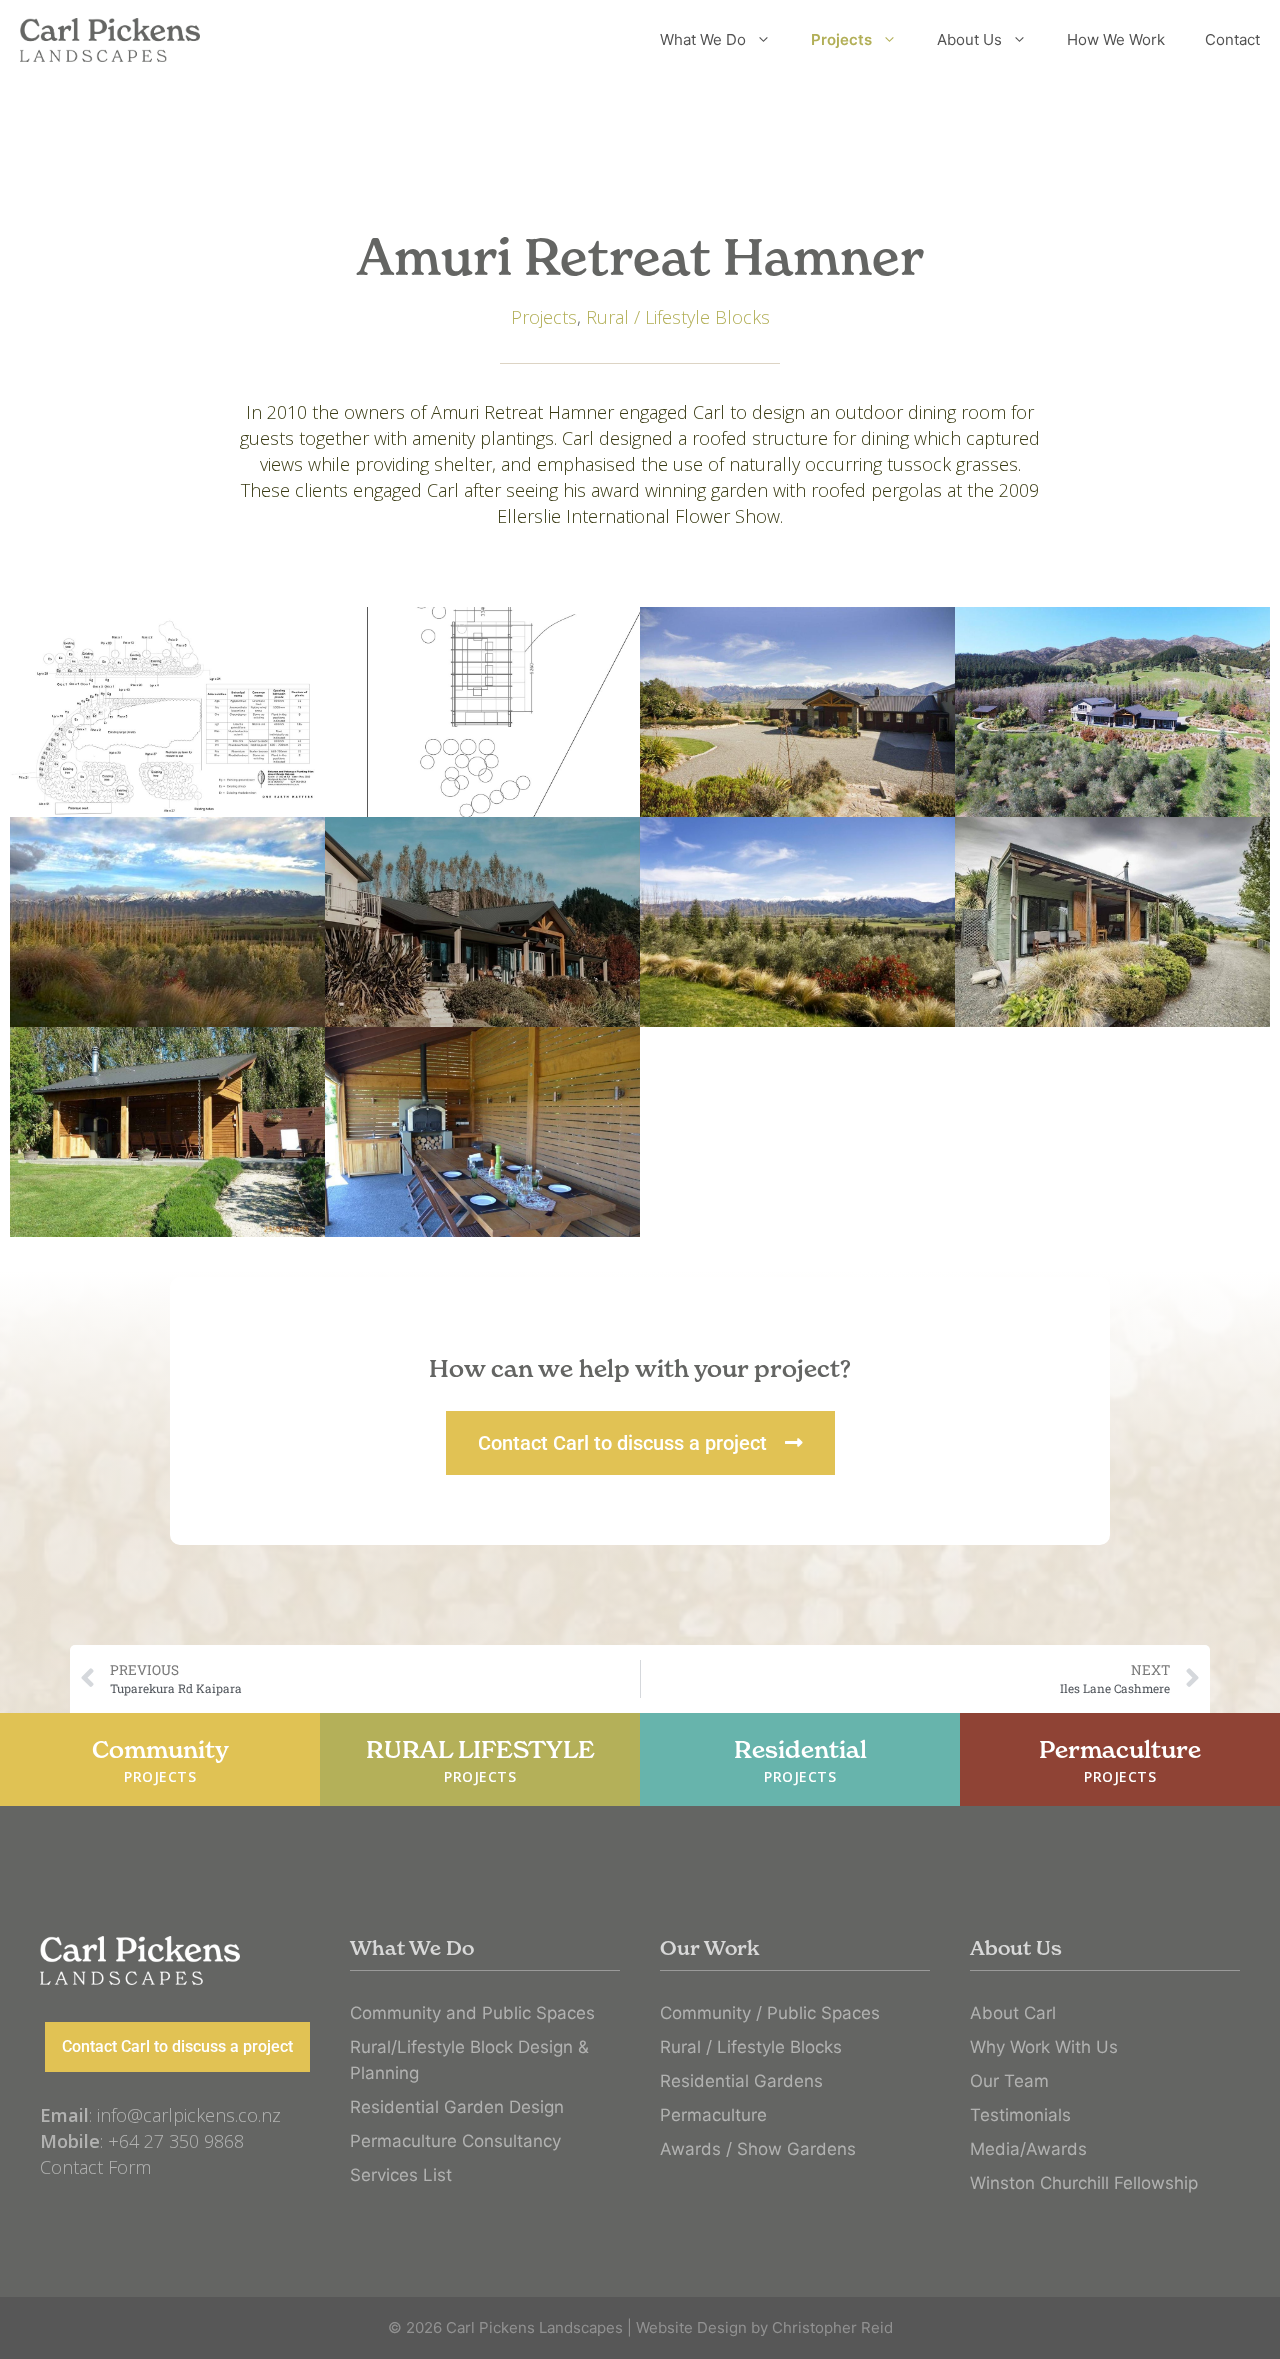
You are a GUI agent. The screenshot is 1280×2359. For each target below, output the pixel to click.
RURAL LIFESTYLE (480, 1760)
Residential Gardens (741, 2081)
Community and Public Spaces (472, 2013)
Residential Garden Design (457, 2107)
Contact (1232, 39)
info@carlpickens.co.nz (189, 2115)
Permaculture (1120, 1760)
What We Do (703, 39)
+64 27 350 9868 (176, 2141)
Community (160, 1760)
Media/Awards (1028, 2149)
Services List (401, 2175)
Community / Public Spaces (770, 2013)
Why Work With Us (1044, 2047)
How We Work (1116, 39)
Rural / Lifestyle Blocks (678, 317)
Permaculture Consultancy (455, 2141)
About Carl (1013, 2013)
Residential (800, 1760)
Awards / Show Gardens (758, 2149)
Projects (841, 39)
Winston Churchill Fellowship (1084, 2183)
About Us (969, 39)
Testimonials (1020, 2115)
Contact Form (95, 2167)
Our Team (1009, 2081)
